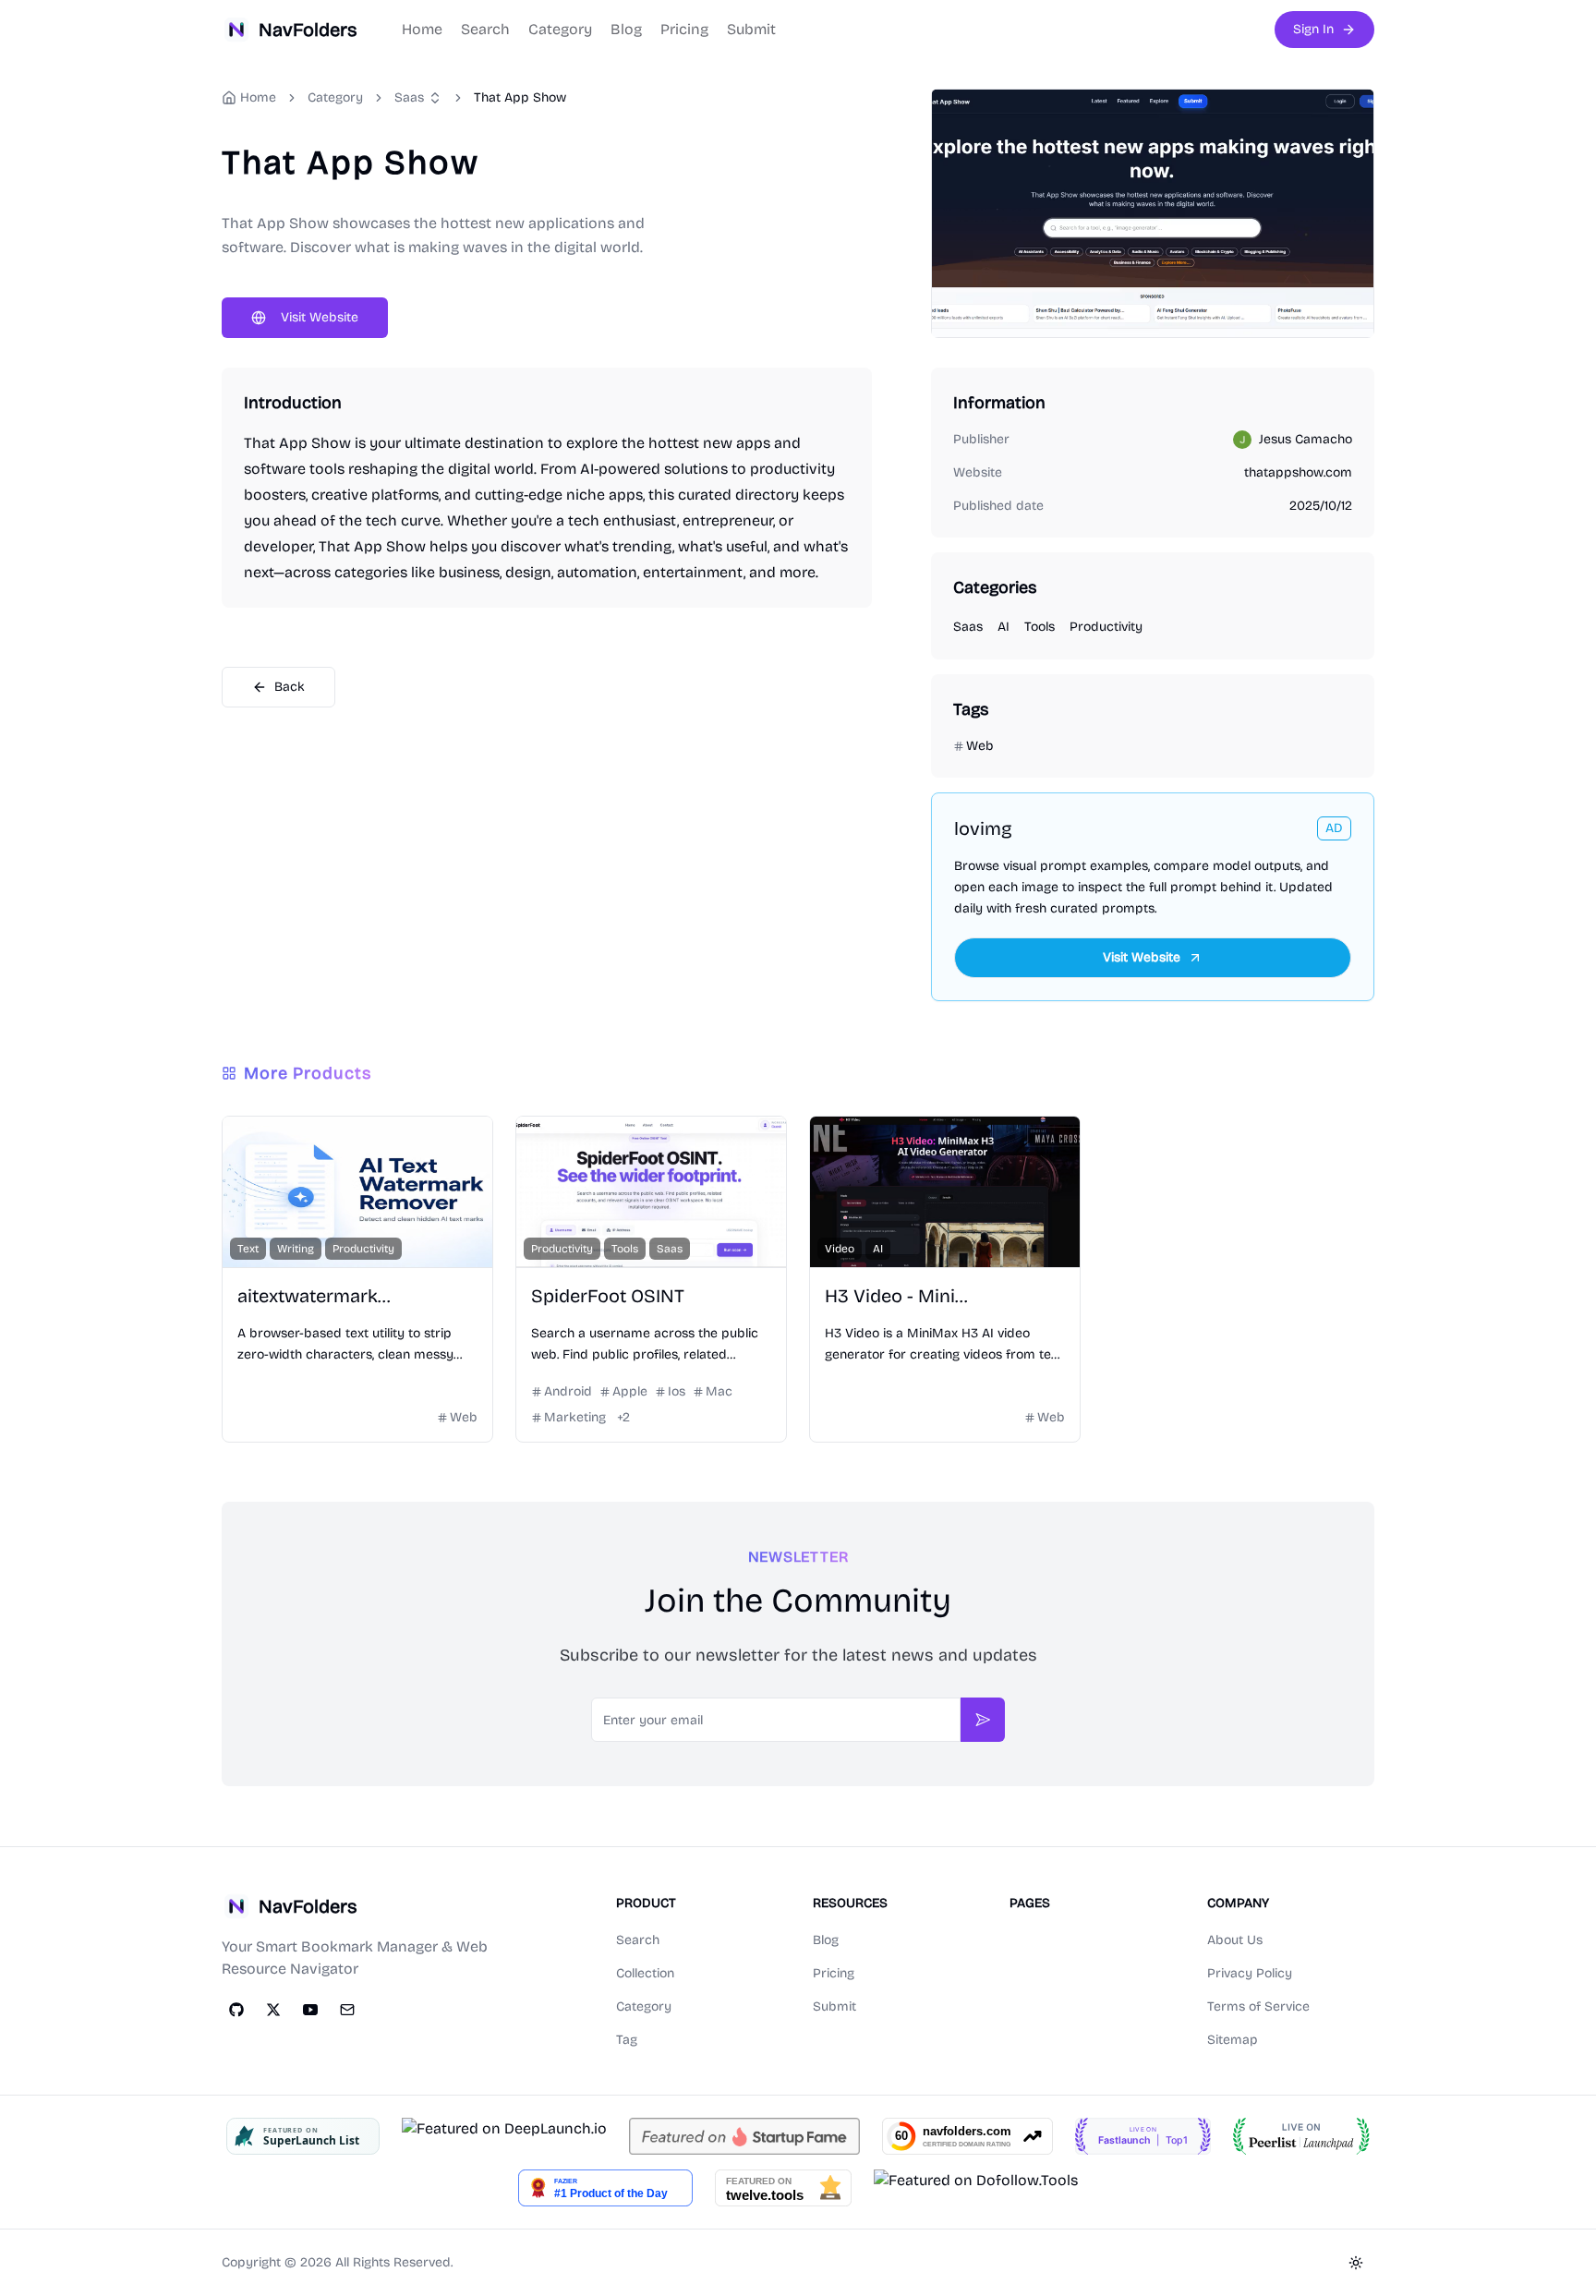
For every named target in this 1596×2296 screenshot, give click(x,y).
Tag (627, 2040)
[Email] (347, 2010)
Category (560, 29)
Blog (626, 29)
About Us (1235, 1940)
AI (1004, 627)
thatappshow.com (1298, 472)
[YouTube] (310, 2010)
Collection (645, 1973)
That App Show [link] (520, 97)
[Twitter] (273, 2010)
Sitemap (1233, 2040)
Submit (751, 29)
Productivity (1106, 627)
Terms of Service (1258, 2006)
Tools (1040, 627)
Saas (409, 97)
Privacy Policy (1250, 1973)
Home (422, 29)
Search (485, 29)
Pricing (684, 29)
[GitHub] (236, 2010)
